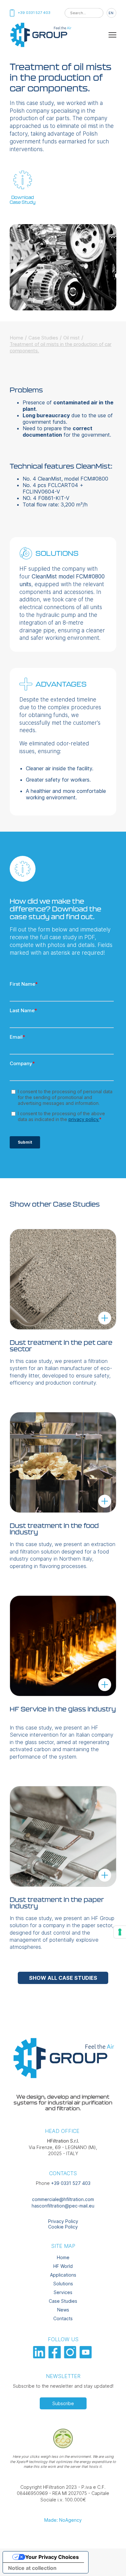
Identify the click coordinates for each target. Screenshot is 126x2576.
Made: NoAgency (63, 2520)
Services (63, 2292)
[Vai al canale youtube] (86, 2357)
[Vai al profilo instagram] (71, 2357)
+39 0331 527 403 (71, 2183)
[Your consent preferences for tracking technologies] (120, 1932)
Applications (63, 2275)
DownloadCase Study (23, 200)
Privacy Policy (63, 2221)
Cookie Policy (63, 2227)
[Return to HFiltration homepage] (40, 46)
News (63, 2310)
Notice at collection (32, 2568)
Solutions (63, 2284)
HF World (63, 2266)
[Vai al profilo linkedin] (40, 2357)
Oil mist (72, 338)
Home (16, 338)
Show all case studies (63, 1978)
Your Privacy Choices (52, 2557)
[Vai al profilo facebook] (55, 2357)
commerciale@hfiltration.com (63, 2199)
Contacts (63, 2318)
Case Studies (43, 338)
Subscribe (63, 2403)
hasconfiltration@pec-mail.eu (63, 2206)
